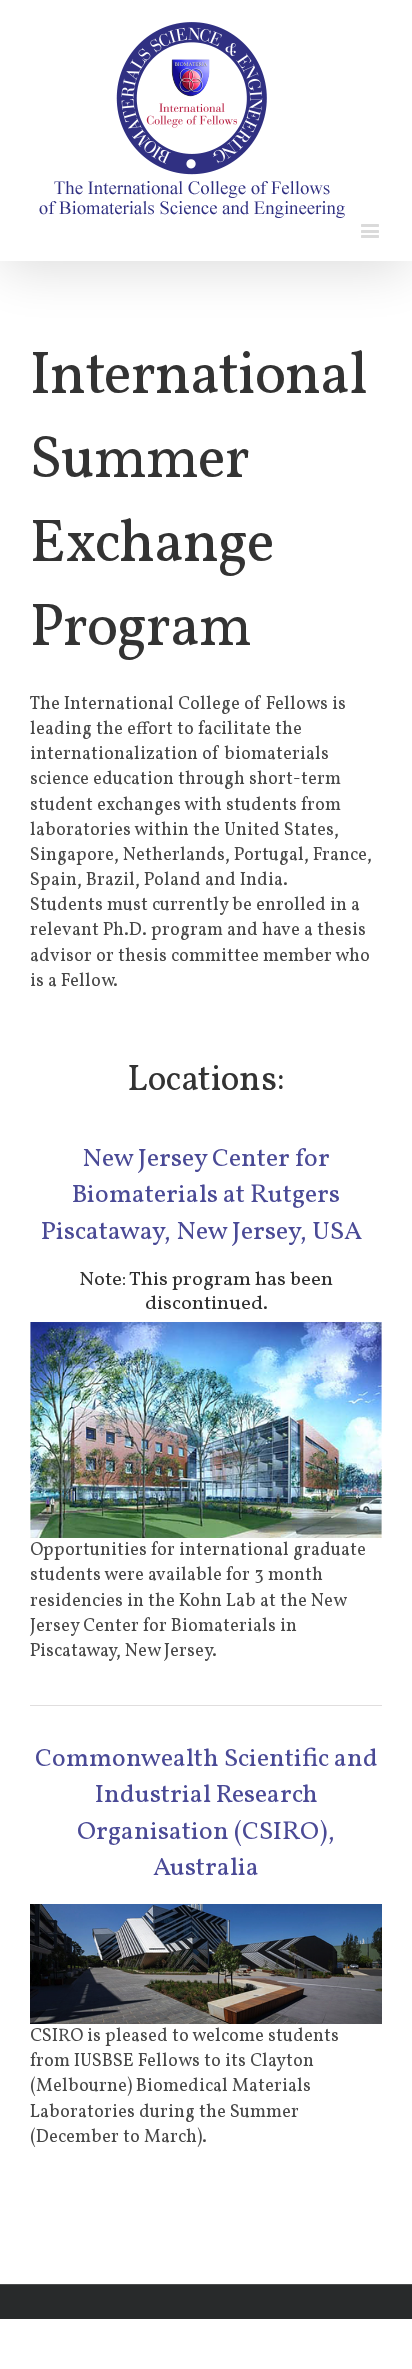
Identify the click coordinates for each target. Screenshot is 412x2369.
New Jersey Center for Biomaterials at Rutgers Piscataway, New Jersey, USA (206, 1195)
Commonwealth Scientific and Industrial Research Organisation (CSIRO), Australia (206, 1813)
